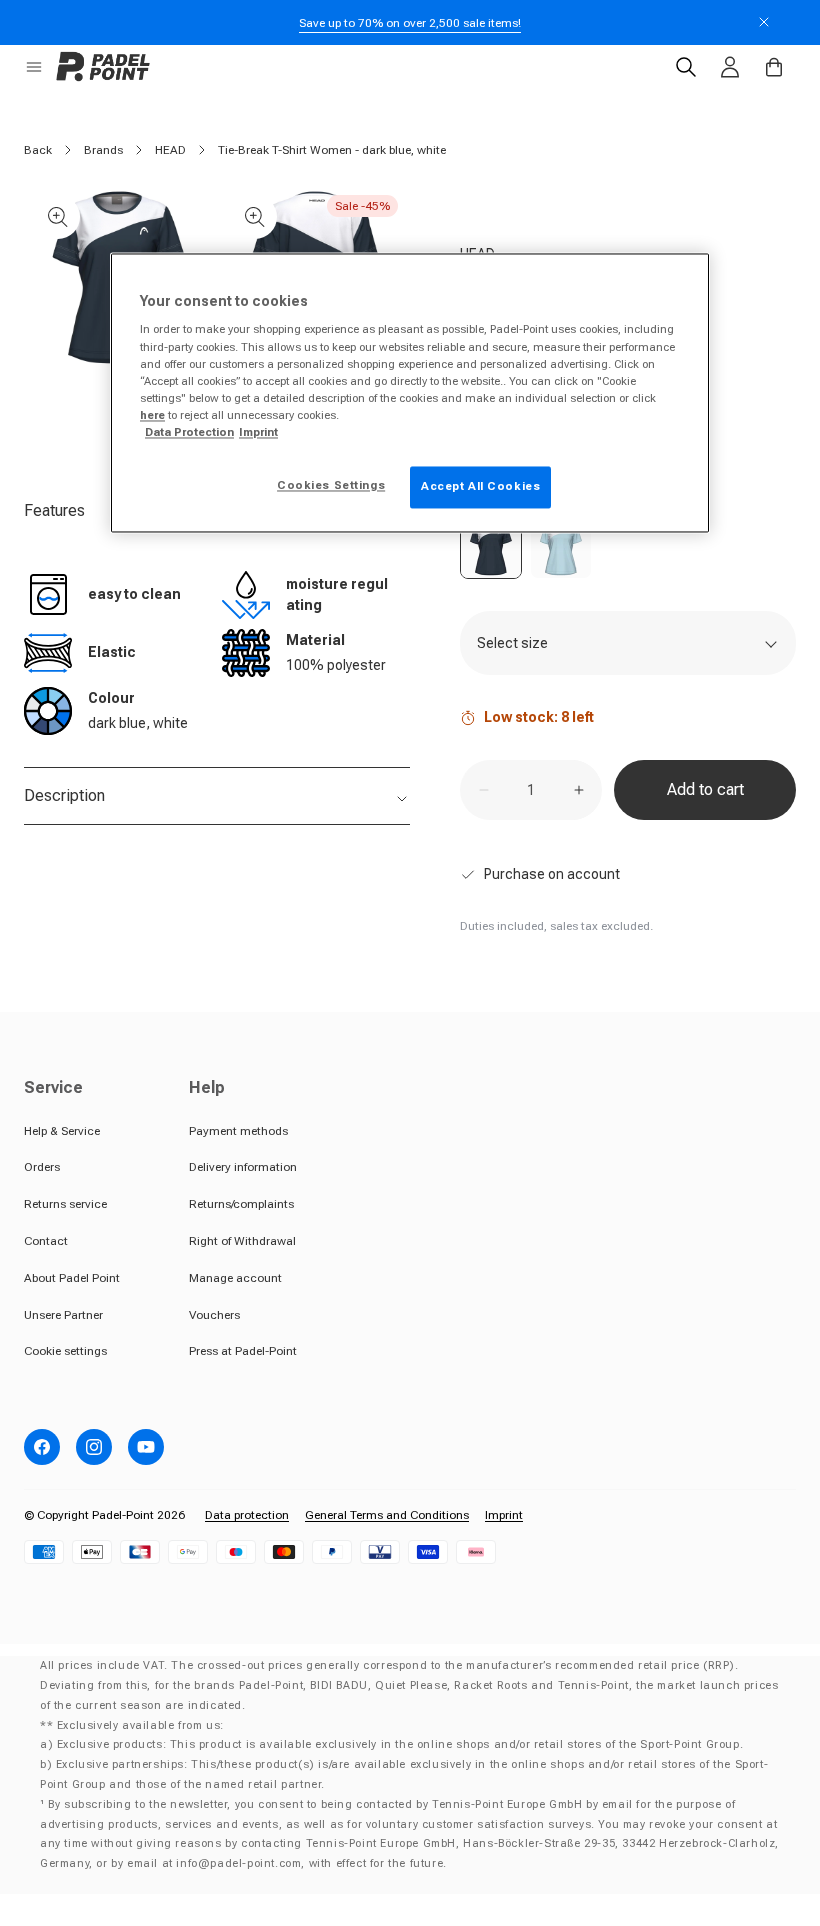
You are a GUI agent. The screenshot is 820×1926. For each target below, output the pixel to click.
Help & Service (62, 1131)
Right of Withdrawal (242, 1241)
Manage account (235, 1278)
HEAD (170, 150)
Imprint (504, 1515)
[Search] (686, 67)
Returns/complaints (241, 1204)
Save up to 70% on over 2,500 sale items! (410, 23)
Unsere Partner (63, 1315)
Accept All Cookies (480, 486)
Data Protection (189, 432)
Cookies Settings (331, 485)
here (152, 415)
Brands (103, 150)
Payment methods (238, 1131)
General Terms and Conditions (387, 1515)
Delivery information (243, 1167)
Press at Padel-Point (243, 1351)
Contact (46, 1241)
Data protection (247, 1515)
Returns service (65, 1204)
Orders (42, 1167)
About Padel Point (72, 1278)
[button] (34, 67)
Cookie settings (65, 1351)
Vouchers (214, 1315)
